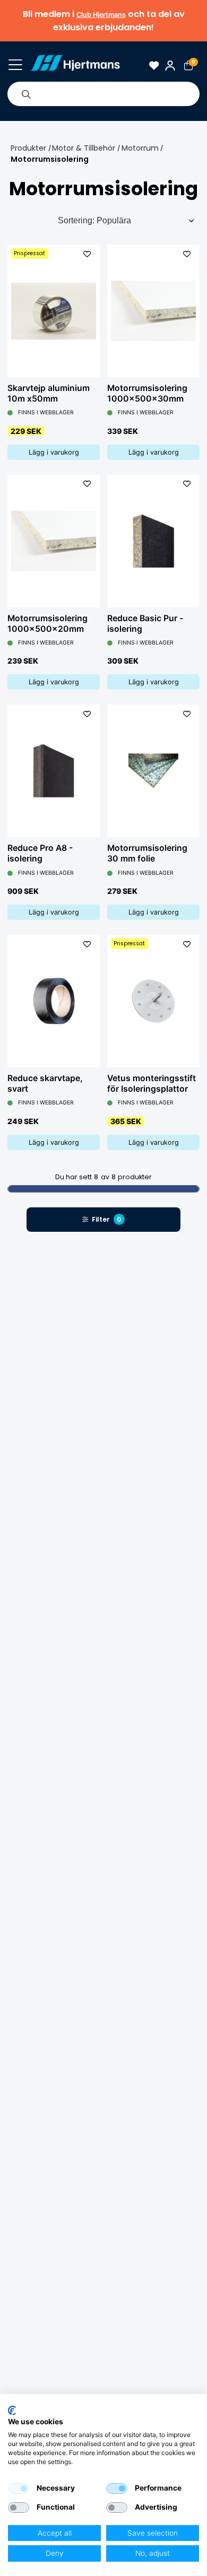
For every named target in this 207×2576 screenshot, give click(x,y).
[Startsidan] (75, 65)
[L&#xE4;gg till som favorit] (87, 254)
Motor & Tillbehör (84, 148)
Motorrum (140, 148)
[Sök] (26, 94)
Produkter (28, 148)
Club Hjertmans (101, 15)
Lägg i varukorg (54, 452)
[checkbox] (19, 2488)
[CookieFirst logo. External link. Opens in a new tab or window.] (12, 2410)
